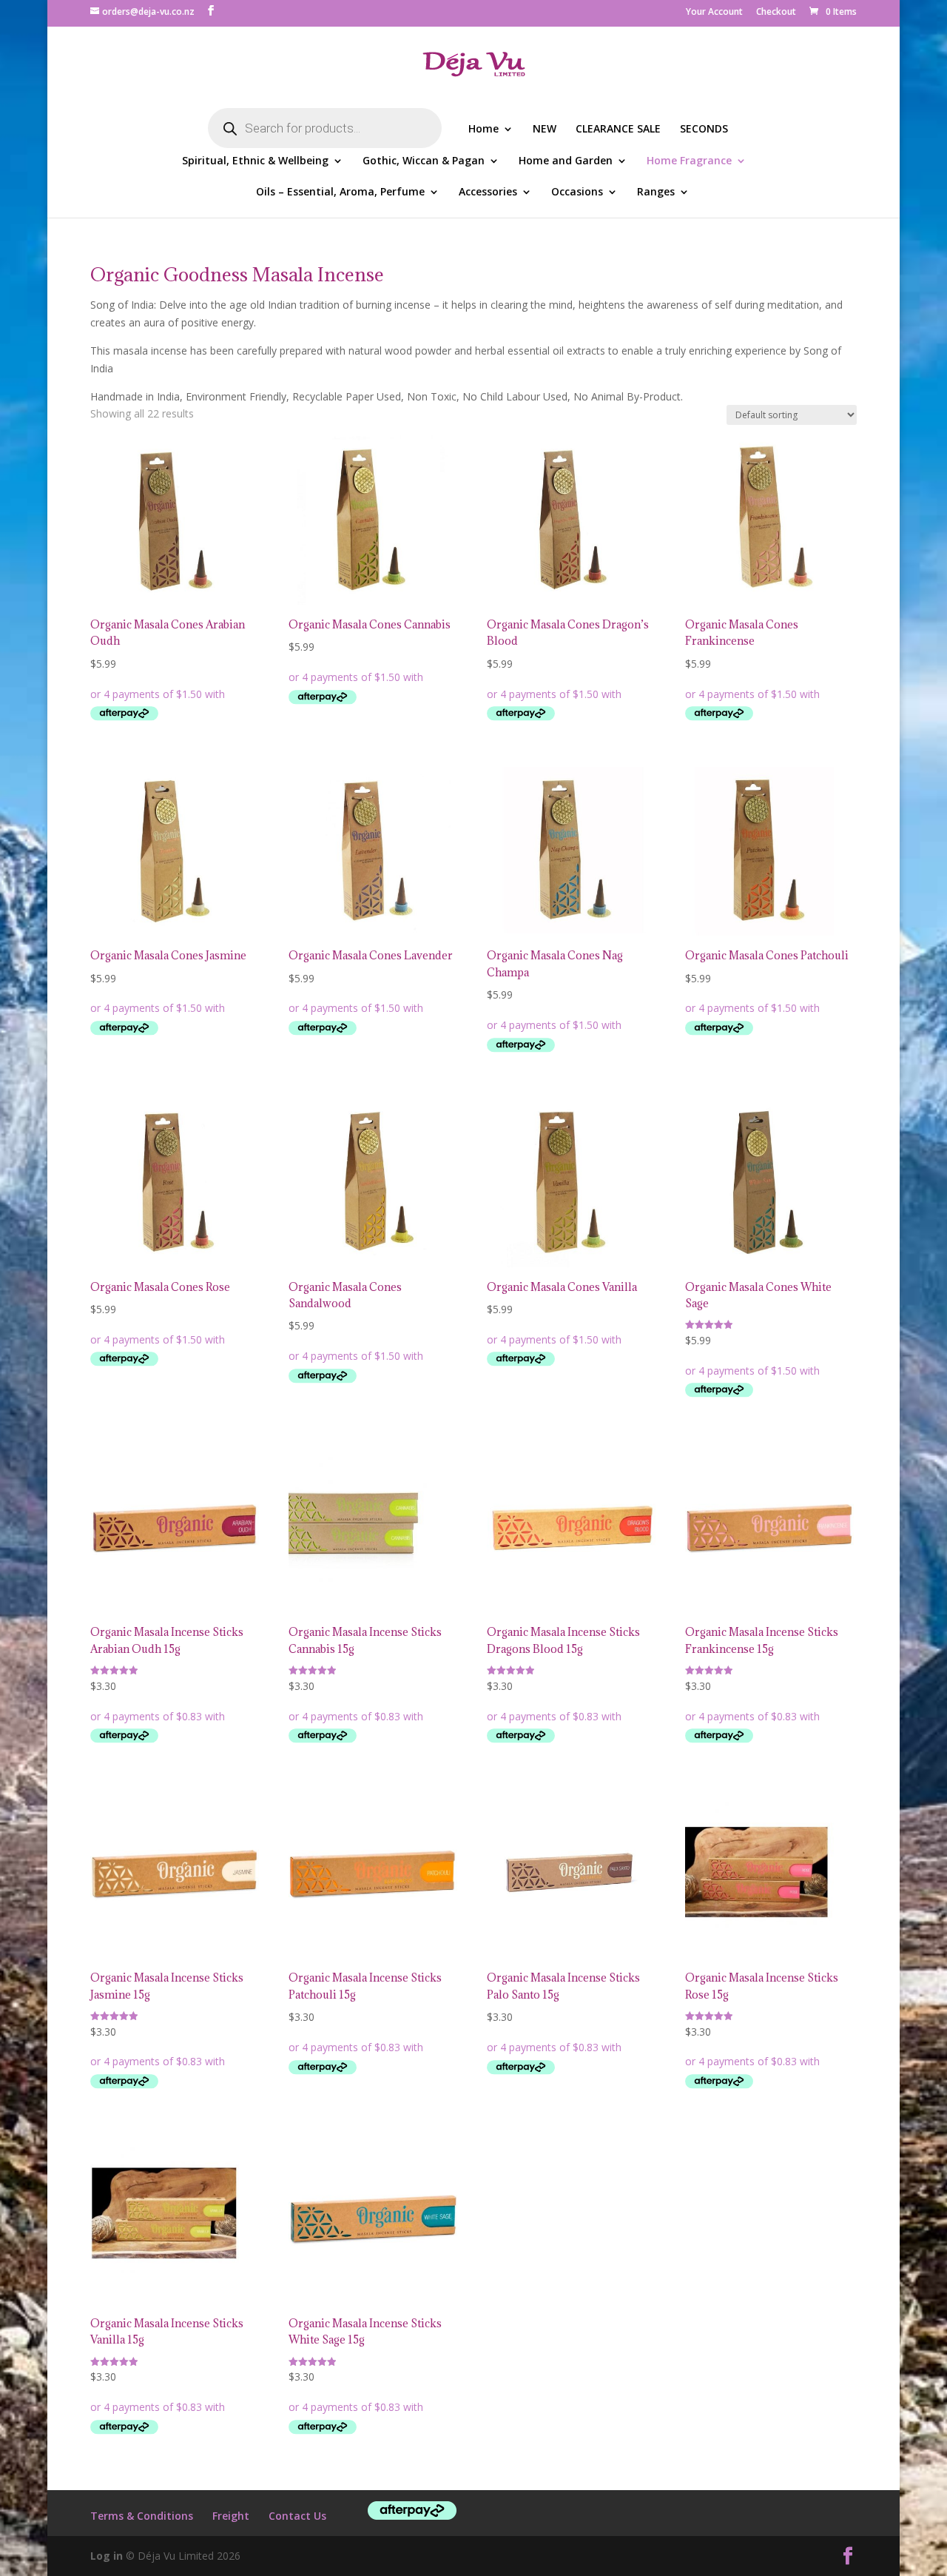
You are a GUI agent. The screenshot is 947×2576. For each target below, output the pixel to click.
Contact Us (297, 2516)
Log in (107, 2556)
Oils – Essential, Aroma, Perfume (340, 192)
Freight (231, 2516)
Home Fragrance (689, 161)
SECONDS (704, 130)
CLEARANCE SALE (618, 130)
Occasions (577, 192)
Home (483, 130)
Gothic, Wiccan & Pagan (424, 161)
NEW (545, 130)
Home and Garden (566, 161)
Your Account (714, 13)
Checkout (776, 13)
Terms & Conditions (142, 2516)
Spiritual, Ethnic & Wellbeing (255, 161)
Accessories (488, 192)
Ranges (656, 192)
